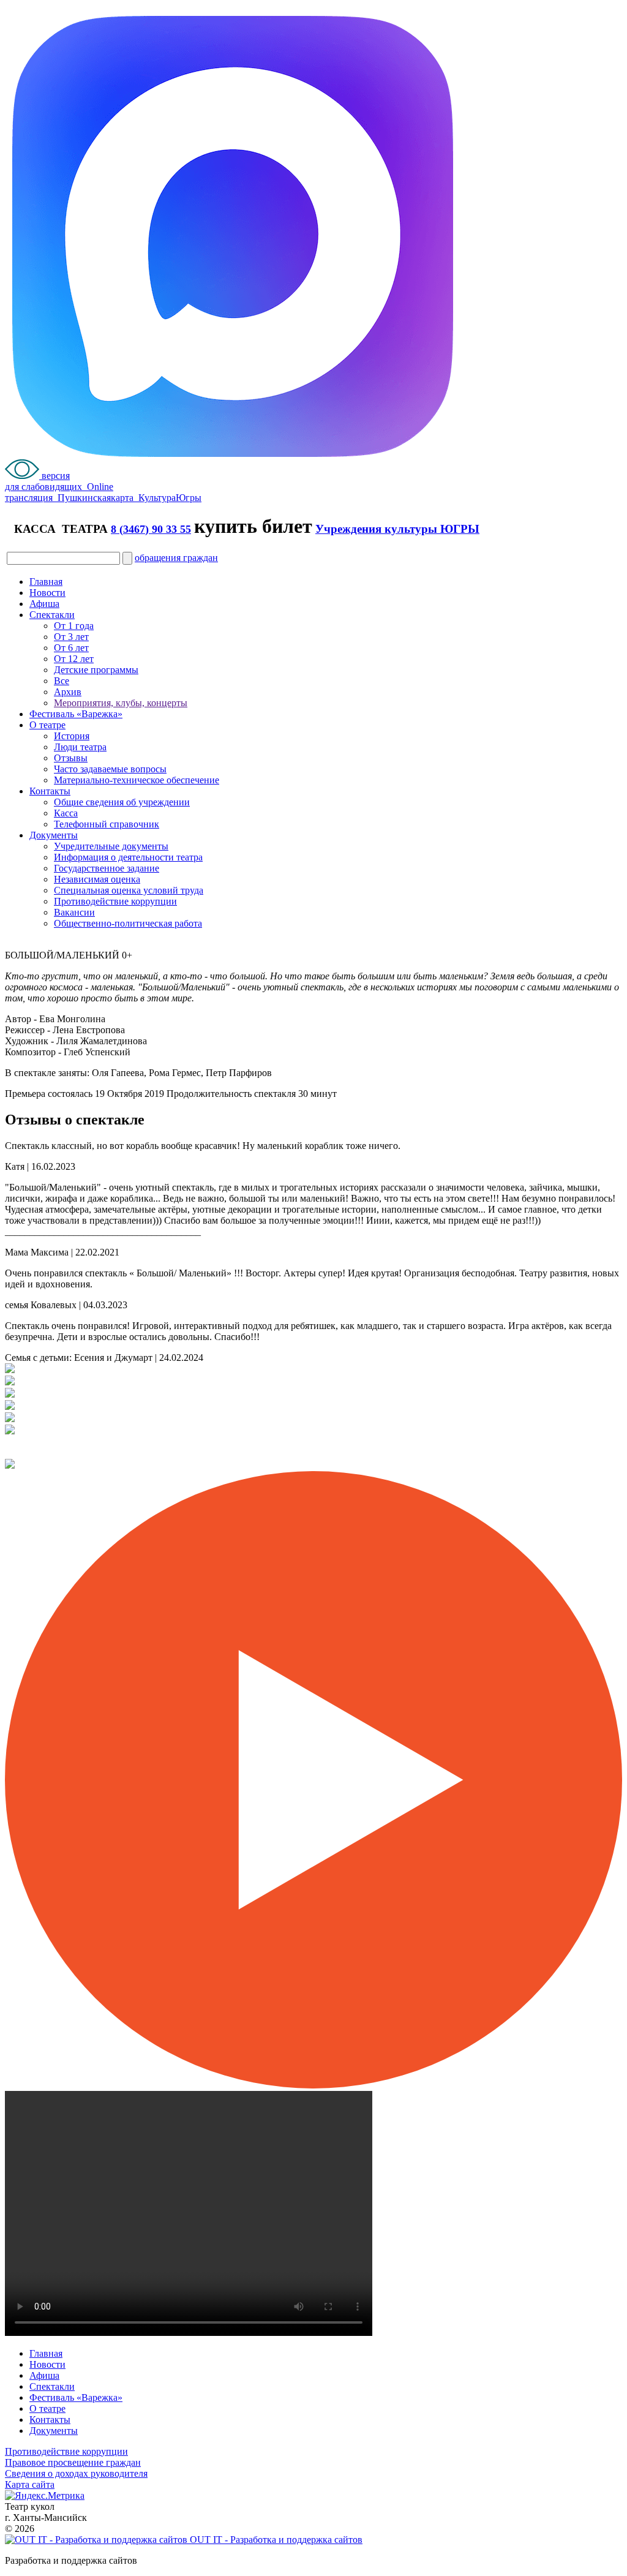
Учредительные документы (111, 846)
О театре (47, 725)
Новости (47, 593)
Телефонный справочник (107, 824)
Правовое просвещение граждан (73, 2462)
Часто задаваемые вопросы (110, 769)
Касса (66, 813)
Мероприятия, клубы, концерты (121, 703)
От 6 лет (71, 648)
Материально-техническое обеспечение (137, 780)
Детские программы (96, 670)
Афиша (44, 604)
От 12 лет (74, 659)
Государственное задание (107, 868)
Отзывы (71, 758)
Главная (46, 582)
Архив (68, 692)
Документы (54, 835)
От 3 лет (71, 637)
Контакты (50, 791)
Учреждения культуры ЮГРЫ (397, 529)
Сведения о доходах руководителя (76, 2473)
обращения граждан (176, 558)
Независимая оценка (97, 879)
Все (62, 681)
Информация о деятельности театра (128, 857)
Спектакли (52, 615)
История (72, 736)
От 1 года (74, 626)
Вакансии (74, 912)
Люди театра (80, 747)
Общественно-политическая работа (128, 923)
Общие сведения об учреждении (122, 802)
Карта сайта (30, 2484)
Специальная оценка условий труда (129, 890)
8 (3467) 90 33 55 (151, 529)
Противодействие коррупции (115, 901)
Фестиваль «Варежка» (76, 714)
